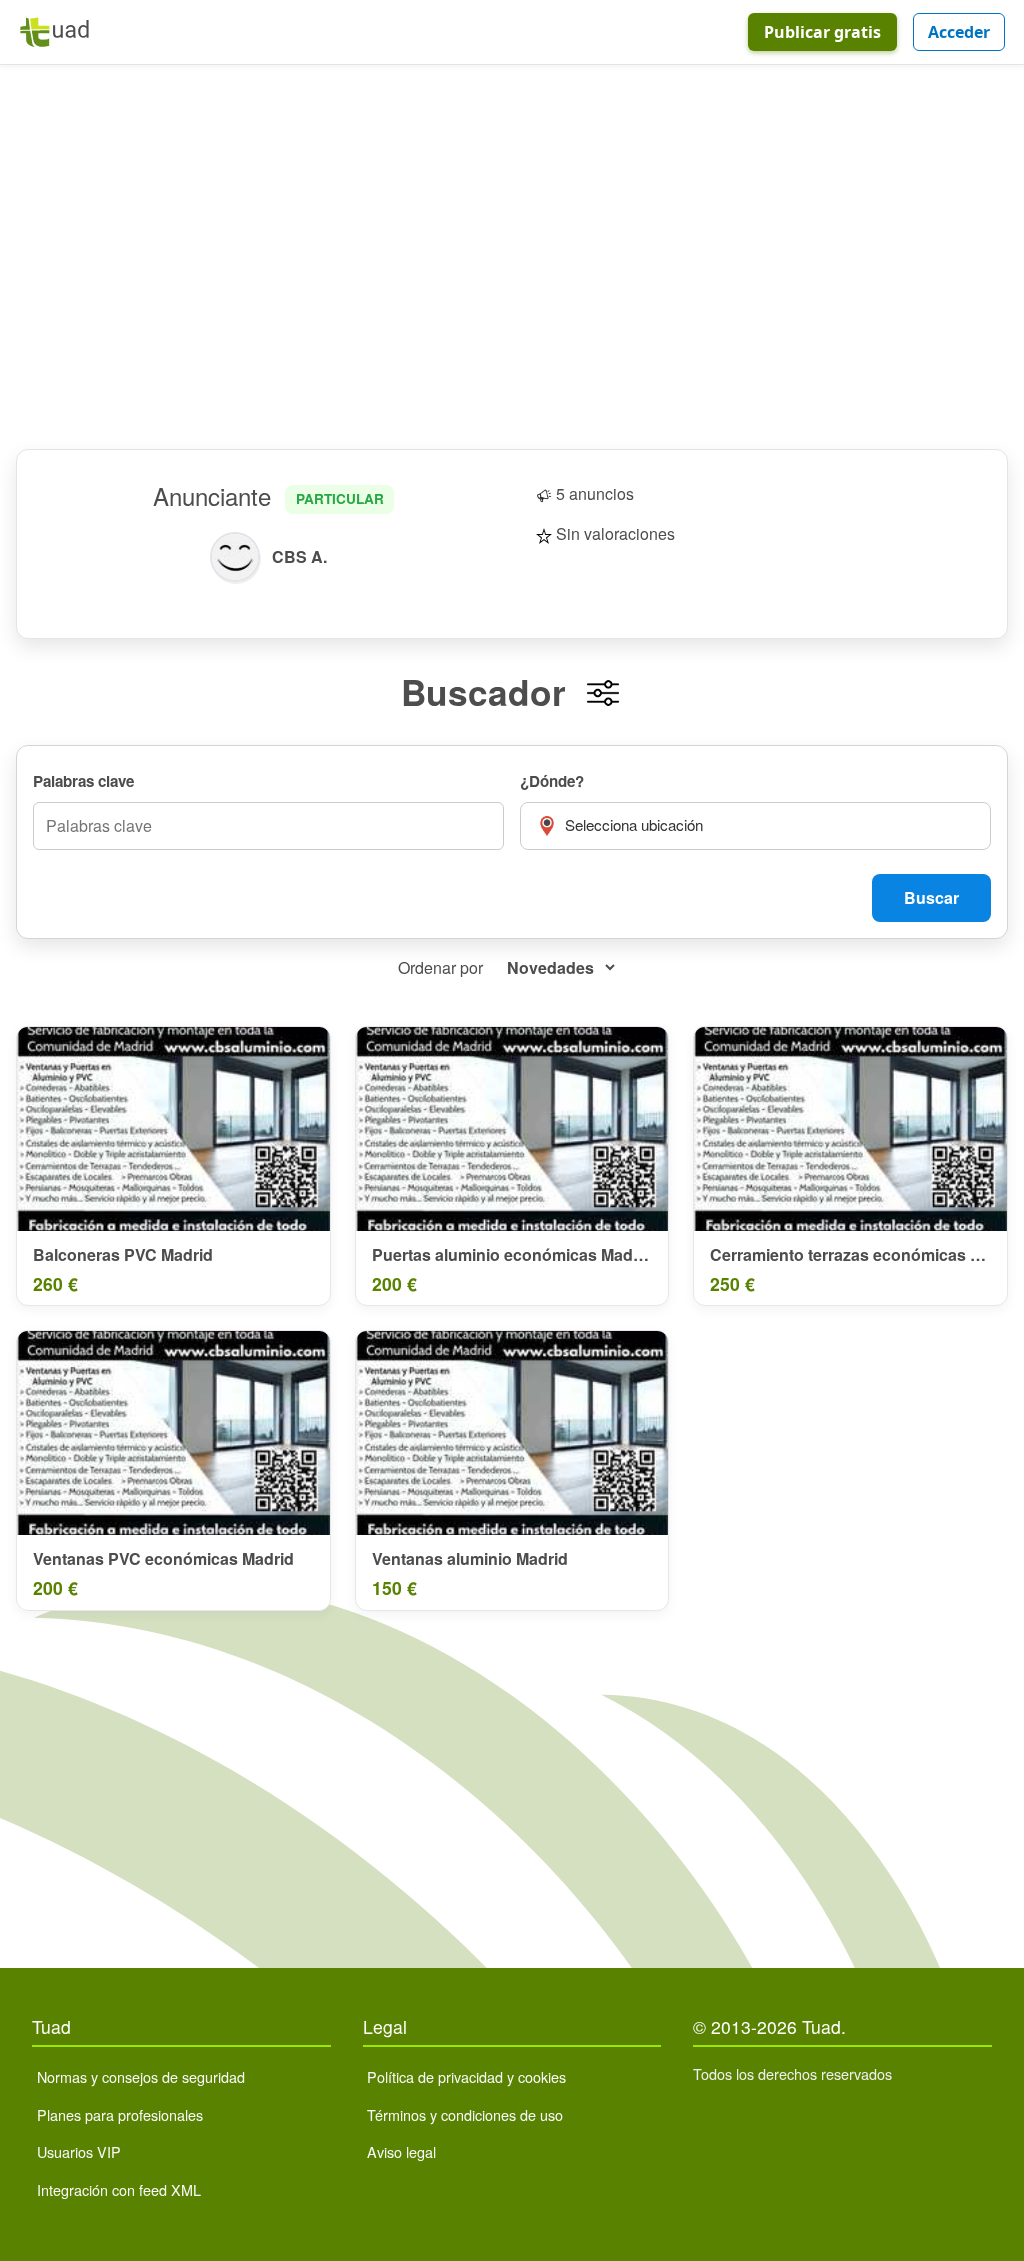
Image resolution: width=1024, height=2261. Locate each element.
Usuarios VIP (79, 2151)
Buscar (931, 897)
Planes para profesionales (120, 2114)
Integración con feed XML (119, 2189)
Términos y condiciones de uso (465, 2114)
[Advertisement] (512, 257)
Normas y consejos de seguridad (141, 2076)
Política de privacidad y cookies (466, 2076)
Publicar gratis (822, 32)
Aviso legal (401, 2151)
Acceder (959, 32)
